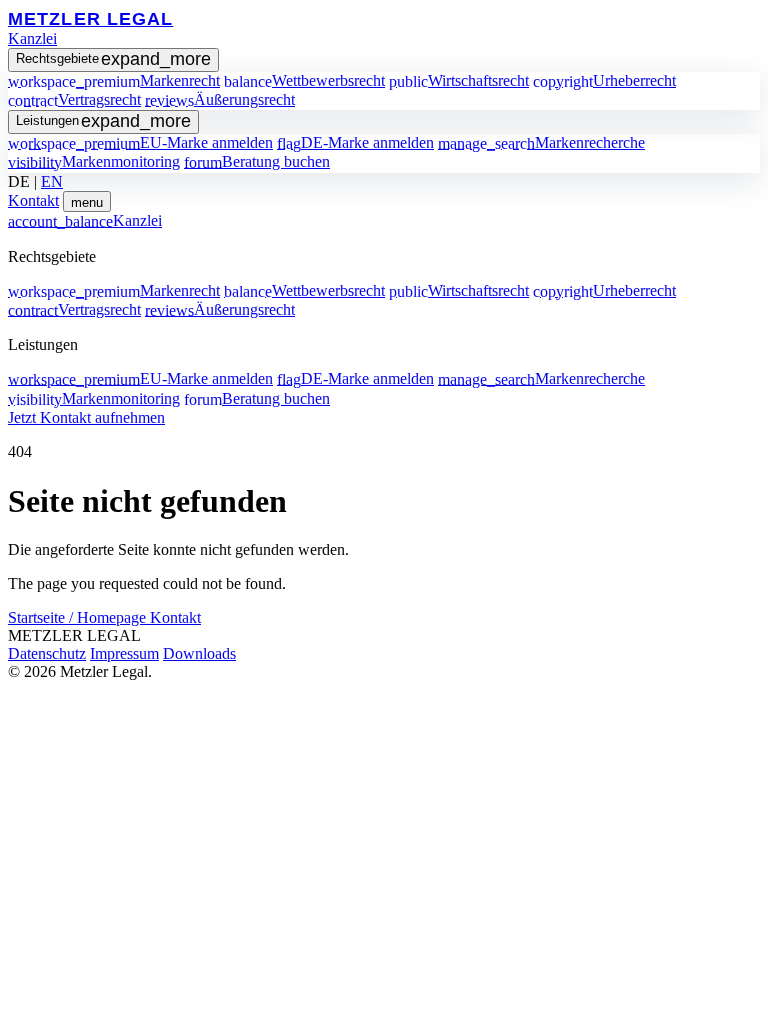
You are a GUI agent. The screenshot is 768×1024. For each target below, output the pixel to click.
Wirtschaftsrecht (459, 80)
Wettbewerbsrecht (304, 80)
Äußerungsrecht (220, 99)
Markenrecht (114, 80)
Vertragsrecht (74, 99)
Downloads (199, 653)
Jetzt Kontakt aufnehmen (86, 417)
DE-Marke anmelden (355, 142)
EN (52, 181)
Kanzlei (32, 38)
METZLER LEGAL (90, 18)
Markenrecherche (541, 142)
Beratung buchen (257, 161)
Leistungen (103, 121)
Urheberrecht (604, 80)
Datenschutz (47, 653)
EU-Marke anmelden (140, 142)
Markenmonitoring (94, 161)
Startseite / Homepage (79, 617)
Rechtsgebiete (113, 59)
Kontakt (33, 200)
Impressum (124, 653)
